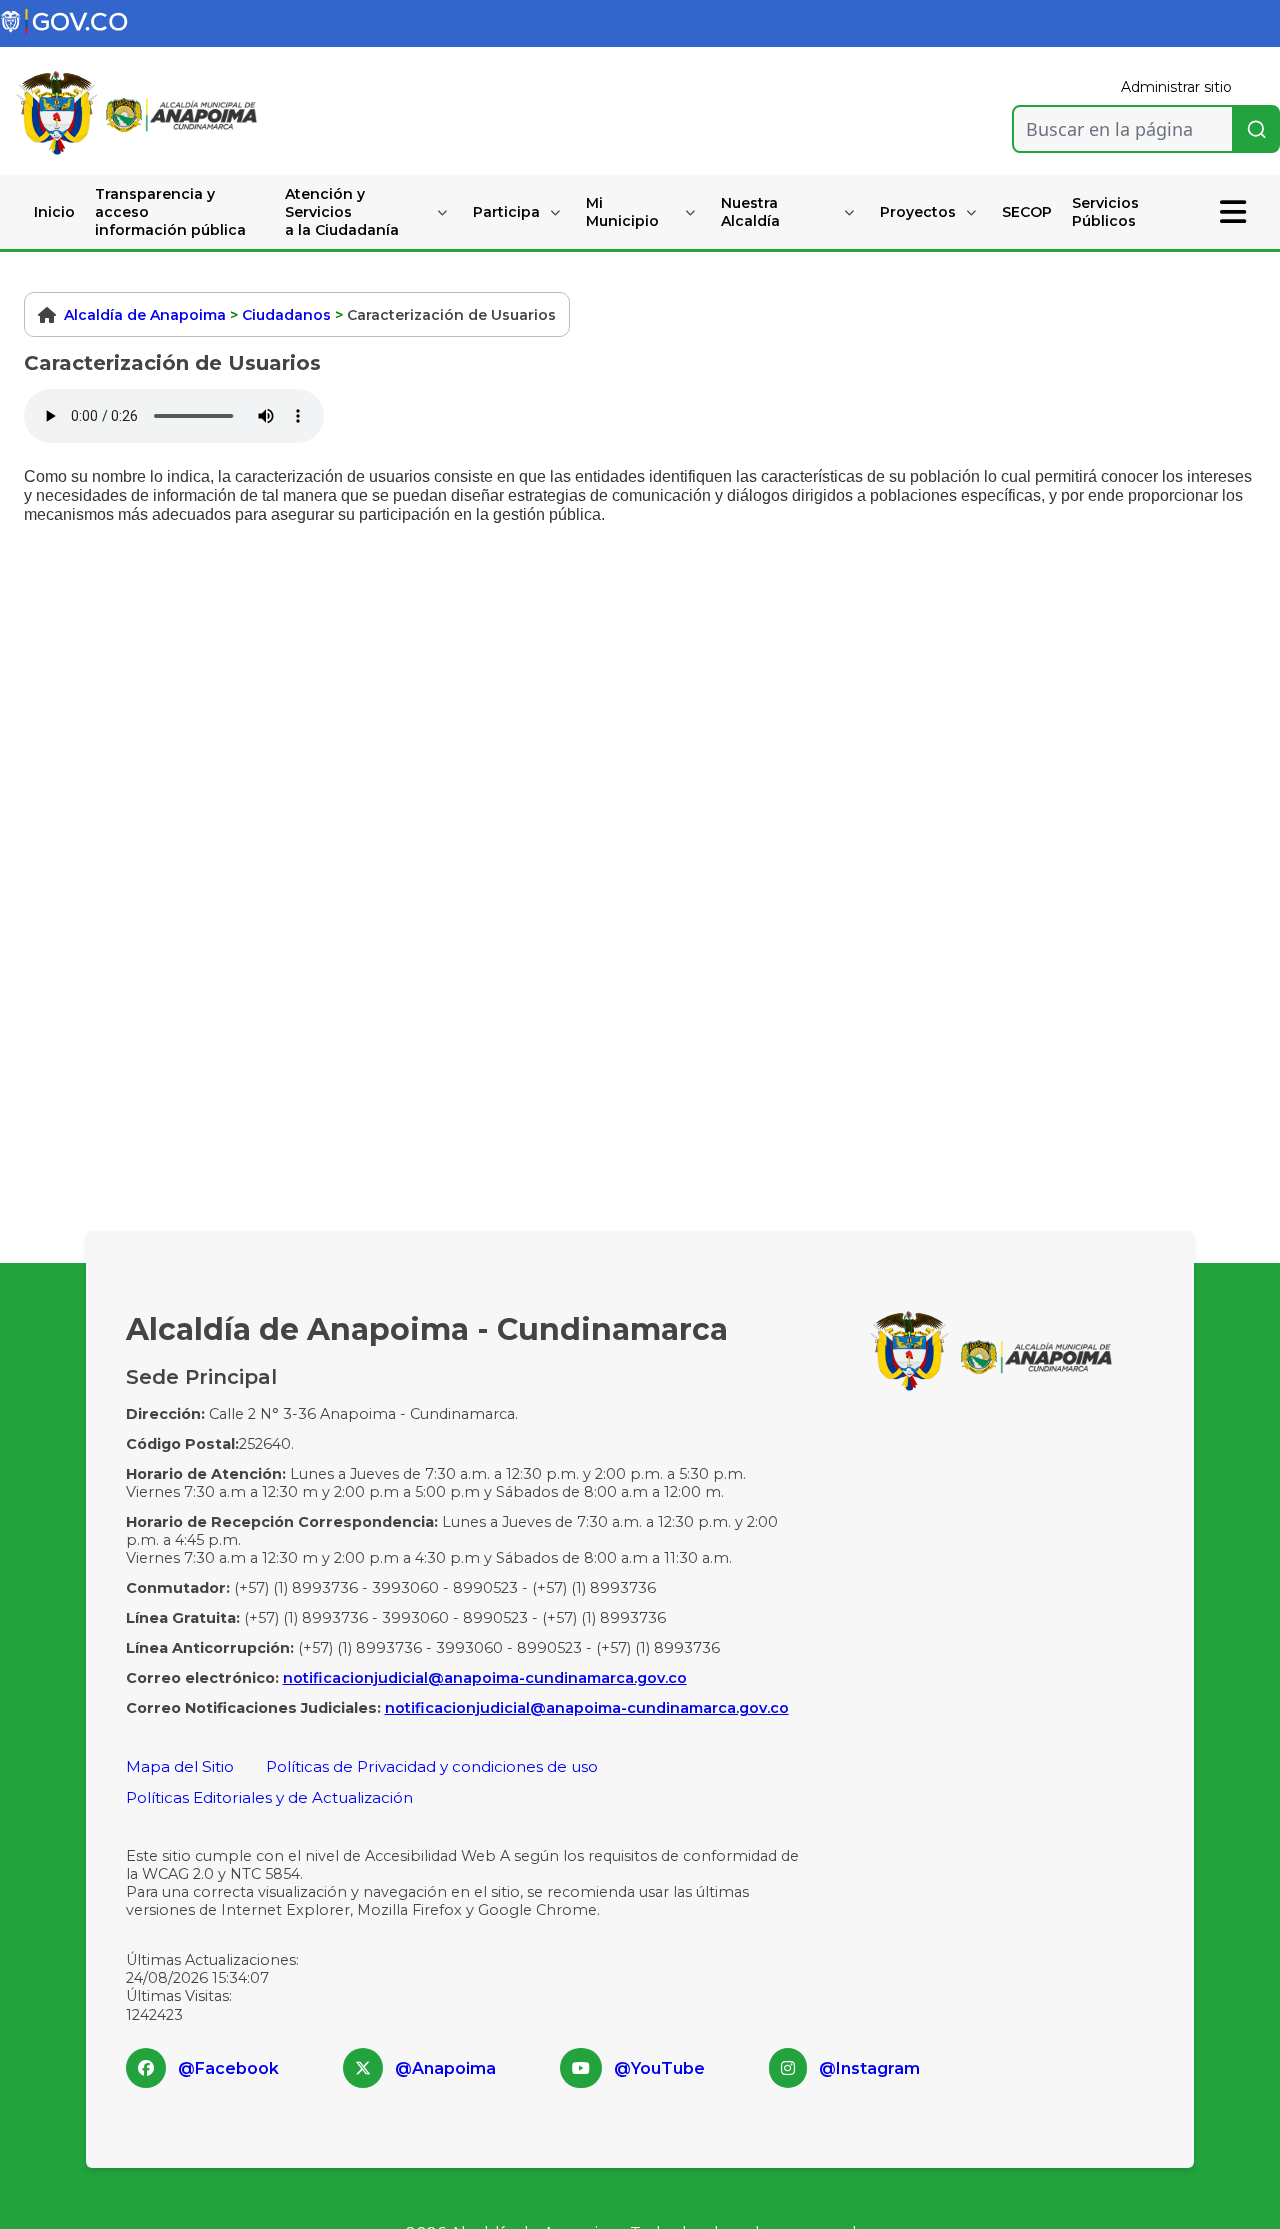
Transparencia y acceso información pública (170, 212)
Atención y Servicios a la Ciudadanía (342, 212)
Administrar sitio (1176, 87)
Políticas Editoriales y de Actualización (269, 1797)
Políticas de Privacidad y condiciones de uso (432, 1766)
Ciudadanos (286, 315)
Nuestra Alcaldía (750, 212)
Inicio (54, 212)
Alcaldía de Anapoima (145, 315)
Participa (506, 212)
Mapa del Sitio (180, 1766)
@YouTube (659, 2068)
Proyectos (918, 212)
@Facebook (228, 2068)
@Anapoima (445, 2068)
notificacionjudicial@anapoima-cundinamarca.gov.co (485, 1678)
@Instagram (869, 2068)
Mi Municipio (622, 212)
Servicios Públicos (1105, 212)
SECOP (1027, 212)
